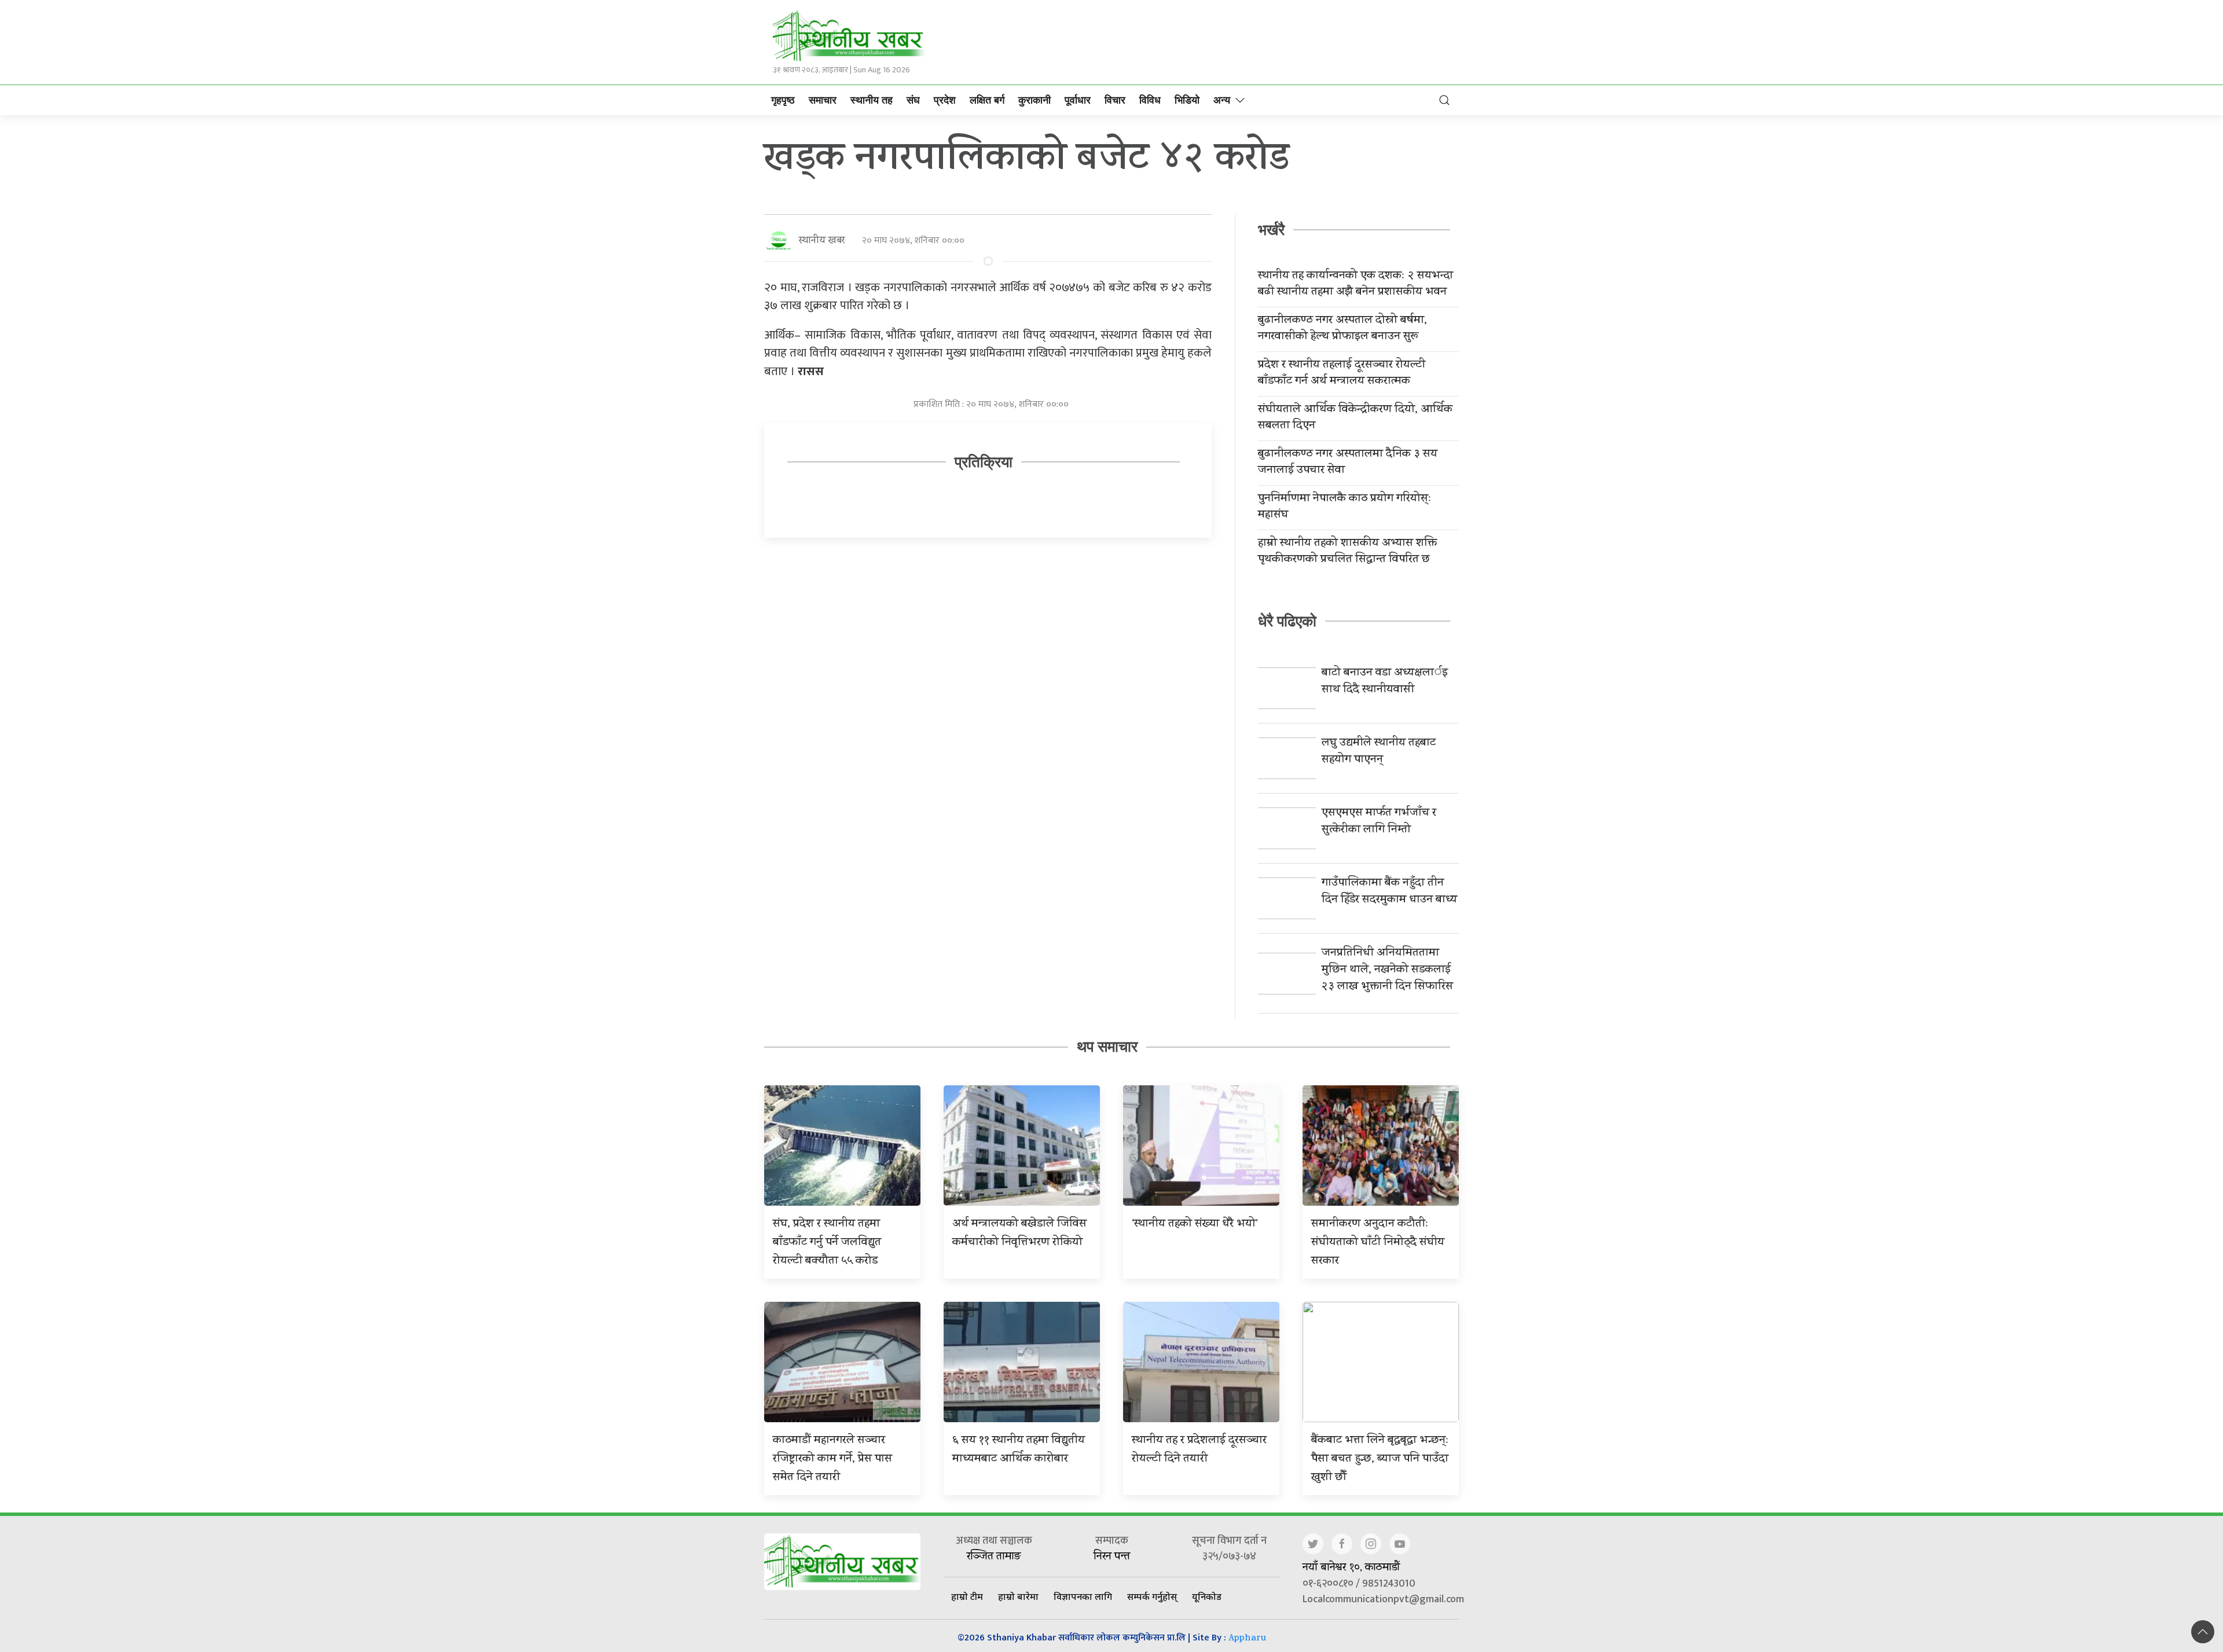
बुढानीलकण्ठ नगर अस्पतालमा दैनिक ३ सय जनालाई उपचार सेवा (1348, 463)
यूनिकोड (1207, 1596)
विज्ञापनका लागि (1083, 1596)
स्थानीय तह (872, 100)
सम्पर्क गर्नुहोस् (1152, 1596)
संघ (913, 100)
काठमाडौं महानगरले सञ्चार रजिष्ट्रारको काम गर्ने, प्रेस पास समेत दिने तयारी (832, 1460)
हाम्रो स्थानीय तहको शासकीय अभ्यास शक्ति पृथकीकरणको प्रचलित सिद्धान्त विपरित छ (1347, 552)
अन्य (1222, 100)
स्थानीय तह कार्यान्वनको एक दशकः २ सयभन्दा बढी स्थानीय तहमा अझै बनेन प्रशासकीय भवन (1356, 285)
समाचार (823, 100)
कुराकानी (1035, 100)
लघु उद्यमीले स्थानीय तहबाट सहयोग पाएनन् (1379, 752)
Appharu (1247, 1639)
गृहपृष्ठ (783, 100)
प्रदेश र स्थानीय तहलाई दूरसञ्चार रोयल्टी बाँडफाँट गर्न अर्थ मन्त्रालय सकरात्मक (1342, 374)
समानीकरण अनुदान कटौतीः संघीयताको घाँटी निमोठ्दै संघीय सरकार (1378, 1243)
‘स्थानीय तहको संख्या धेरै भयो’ (1195, 1225)
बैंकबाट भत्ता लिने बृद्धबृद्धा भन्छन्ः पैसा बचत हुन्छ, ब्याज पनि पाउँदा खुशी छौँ (1380, 1460)
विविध (1150, 100)
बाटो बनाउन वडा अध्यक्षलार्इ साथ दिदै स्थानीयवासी (1385, 682)
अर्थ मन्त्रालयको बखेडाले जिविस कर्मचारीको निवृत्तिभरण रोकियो (1019, 1234)
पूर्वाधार (1078, 100)
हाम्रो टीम (967, 1596)
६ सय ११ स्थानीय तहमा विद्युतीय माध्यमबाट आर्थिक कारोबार (1019, 1450)
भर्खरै (1271, 230)
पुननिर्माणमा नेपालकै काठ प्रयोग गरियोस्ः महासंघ (1345, 508)
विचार (1115, 100)
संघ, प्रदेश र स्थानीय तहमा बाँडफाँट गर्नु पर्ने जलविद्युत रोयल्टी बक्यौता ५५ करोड (827, 1243)
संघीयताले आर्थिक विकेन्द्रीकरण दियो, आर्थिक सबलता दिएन (1355, 418)
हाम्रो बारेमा (1018, 1596)
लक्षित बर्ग (987, 100)
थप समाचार (1107, 1047)
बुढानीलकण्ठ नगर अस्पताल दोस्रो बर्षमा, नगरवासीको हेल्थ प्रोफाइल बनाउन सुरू (1342, 329)
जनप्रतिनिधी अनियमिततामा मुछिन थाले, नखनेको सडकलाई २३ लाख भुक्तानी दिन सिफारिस (1387, 970)
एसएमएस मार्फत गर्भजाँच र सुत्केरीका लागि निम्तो (1379, 822)
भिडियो (1187, 100)
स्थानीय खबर (822, 241)
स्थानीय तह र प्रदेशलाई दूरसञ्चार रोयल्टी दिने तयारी (1199, 1450)
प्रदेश (945, 100)
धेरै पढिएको (1287, 621)
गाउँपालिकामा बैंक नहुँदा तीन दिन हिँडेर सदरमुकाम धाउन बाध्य (1389, 892)
